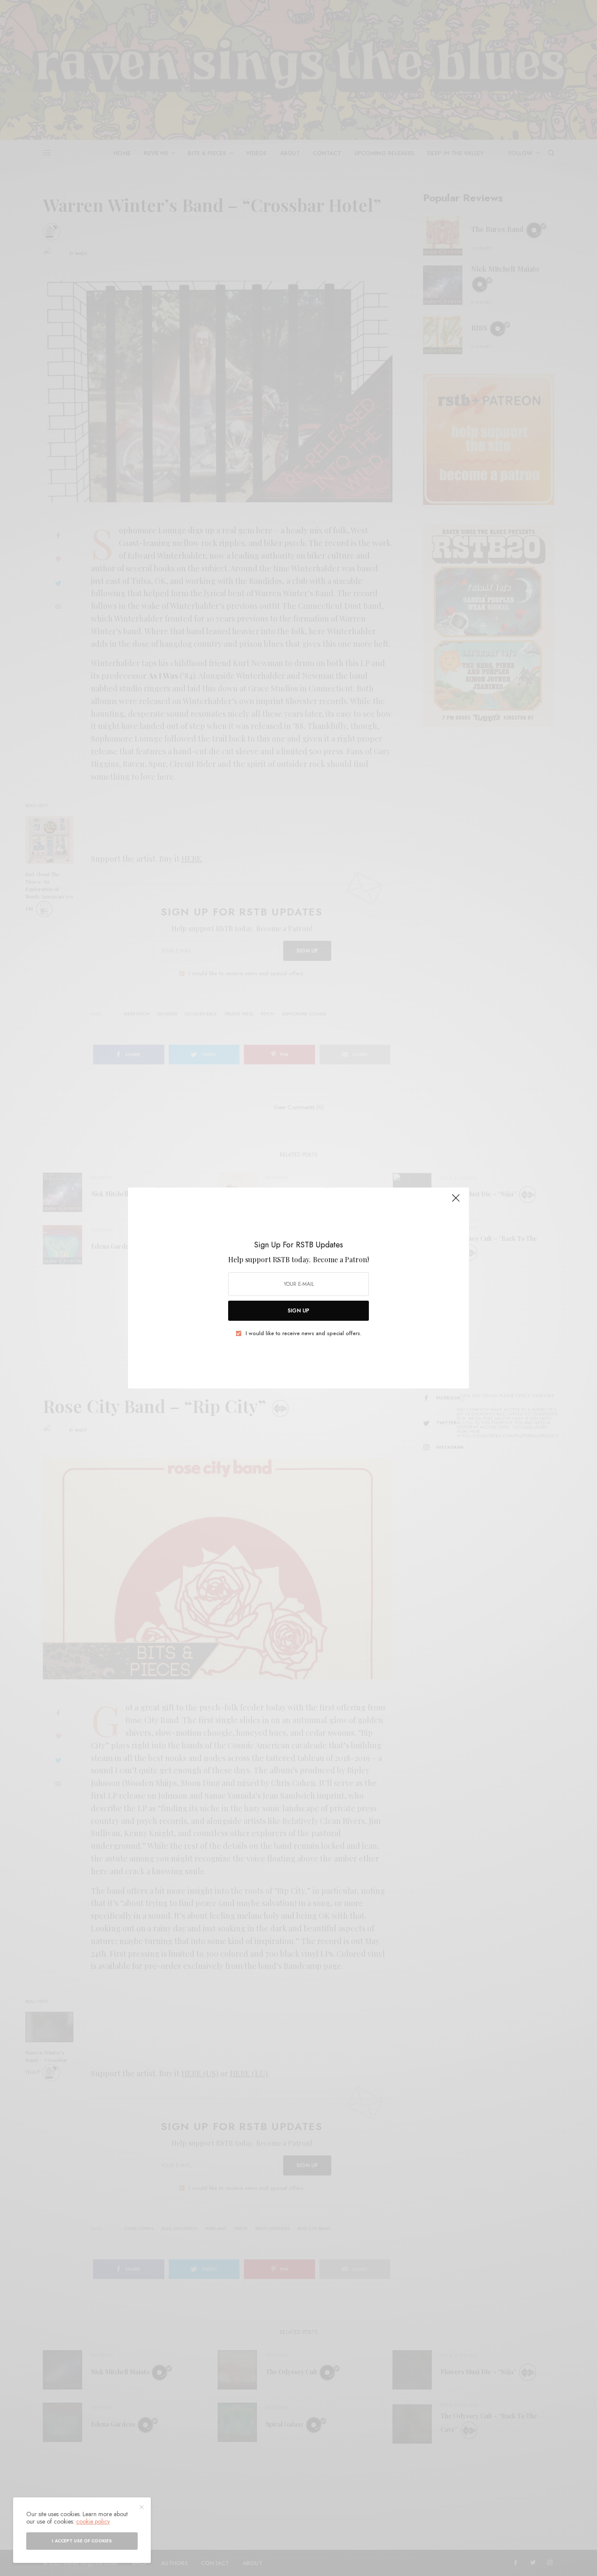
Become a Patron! (341, 1259)
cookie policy (93, 2521)
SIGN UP (298, 1311)
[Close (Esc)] (456, 1202)
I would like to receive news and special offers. (304, 1333)
